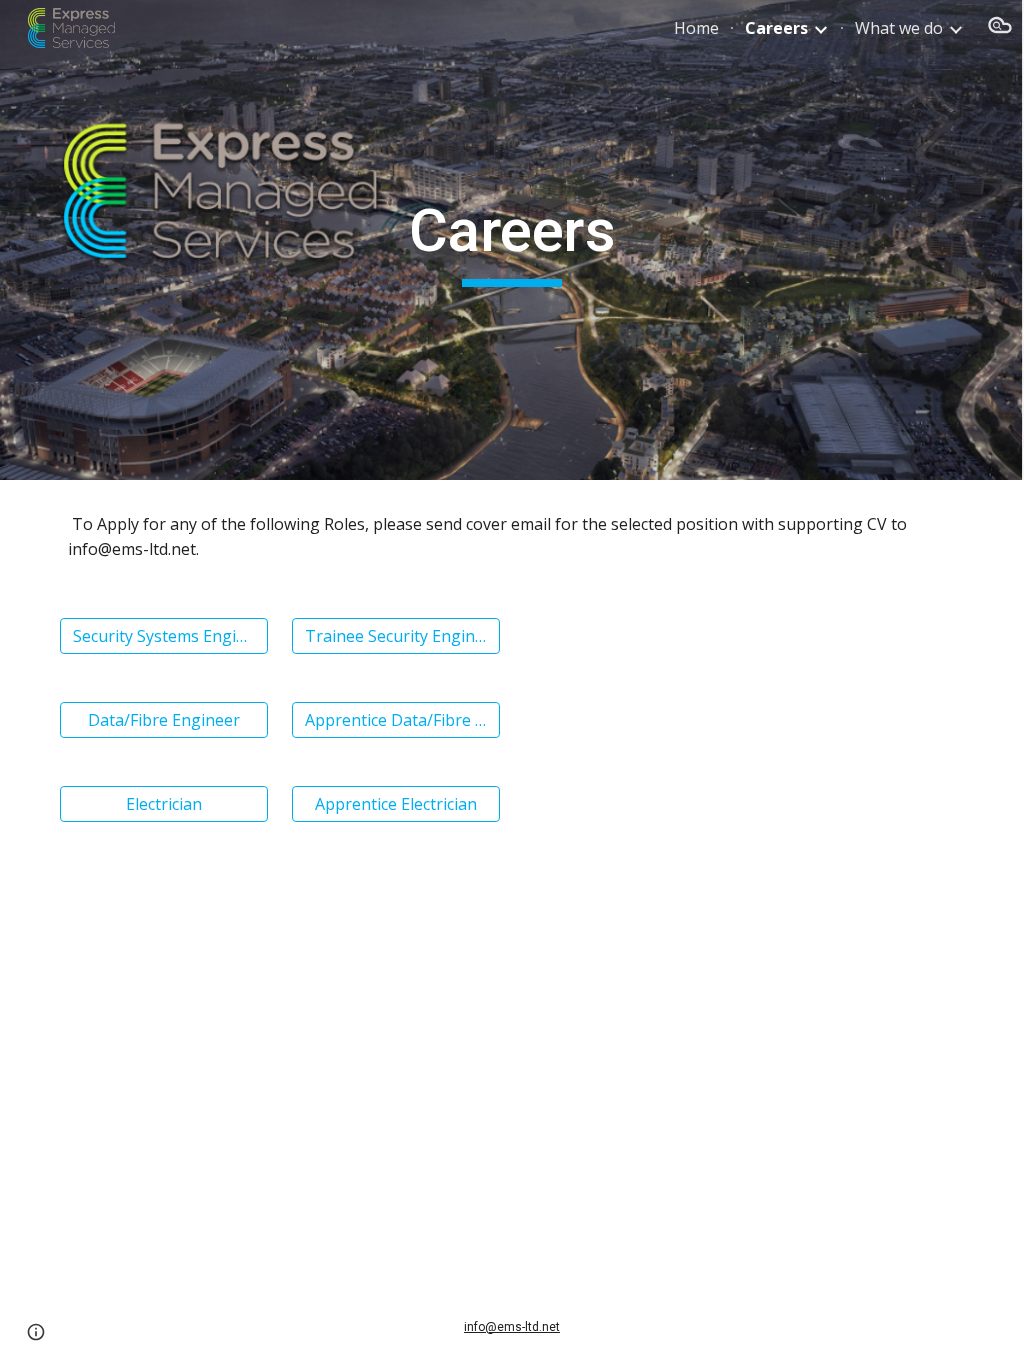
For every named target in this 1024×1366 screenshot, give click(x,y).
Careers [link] (776, 28)
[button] (1000, 28)
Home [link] (696, 28)
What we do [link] (899, 28)
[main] (511, 240)
